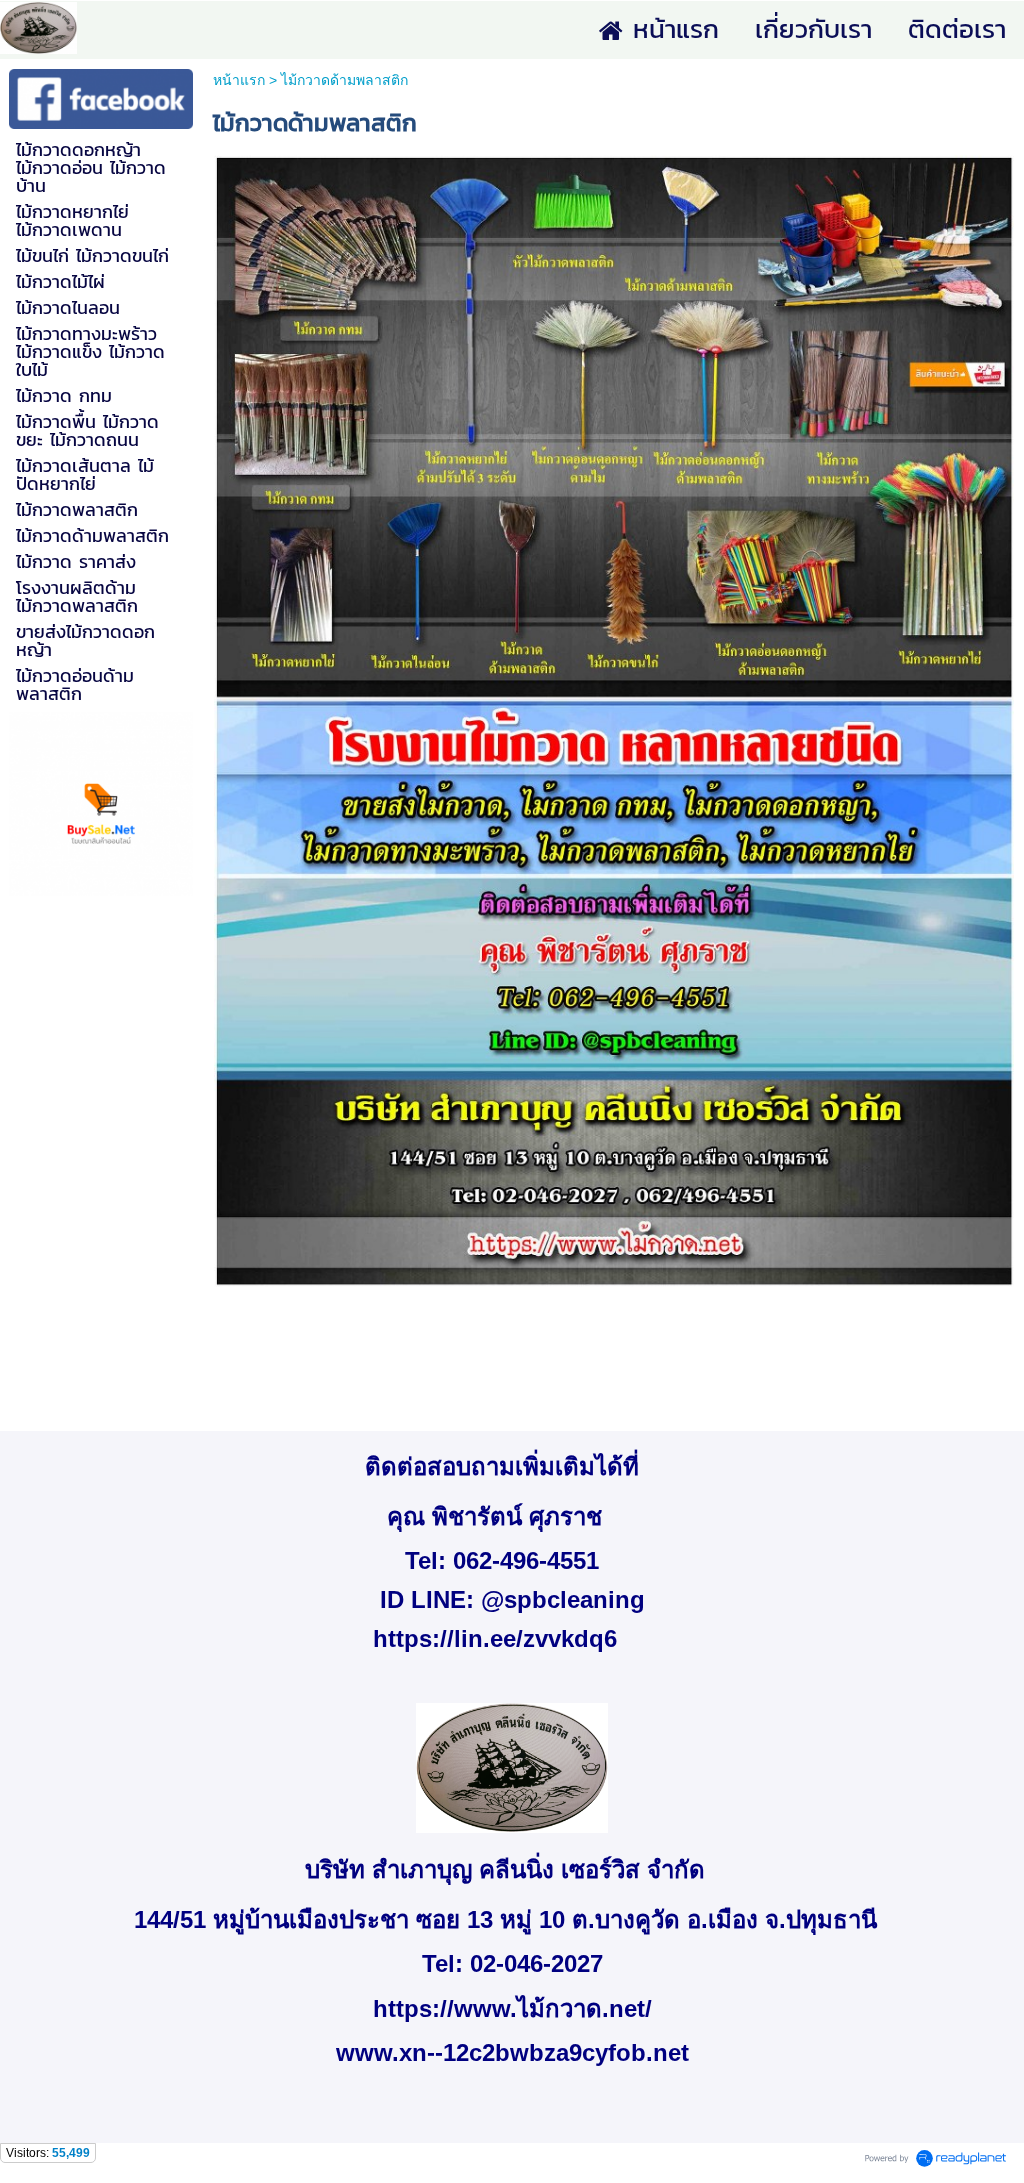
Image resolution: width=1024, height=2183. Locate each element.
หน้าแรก (239, 80)
